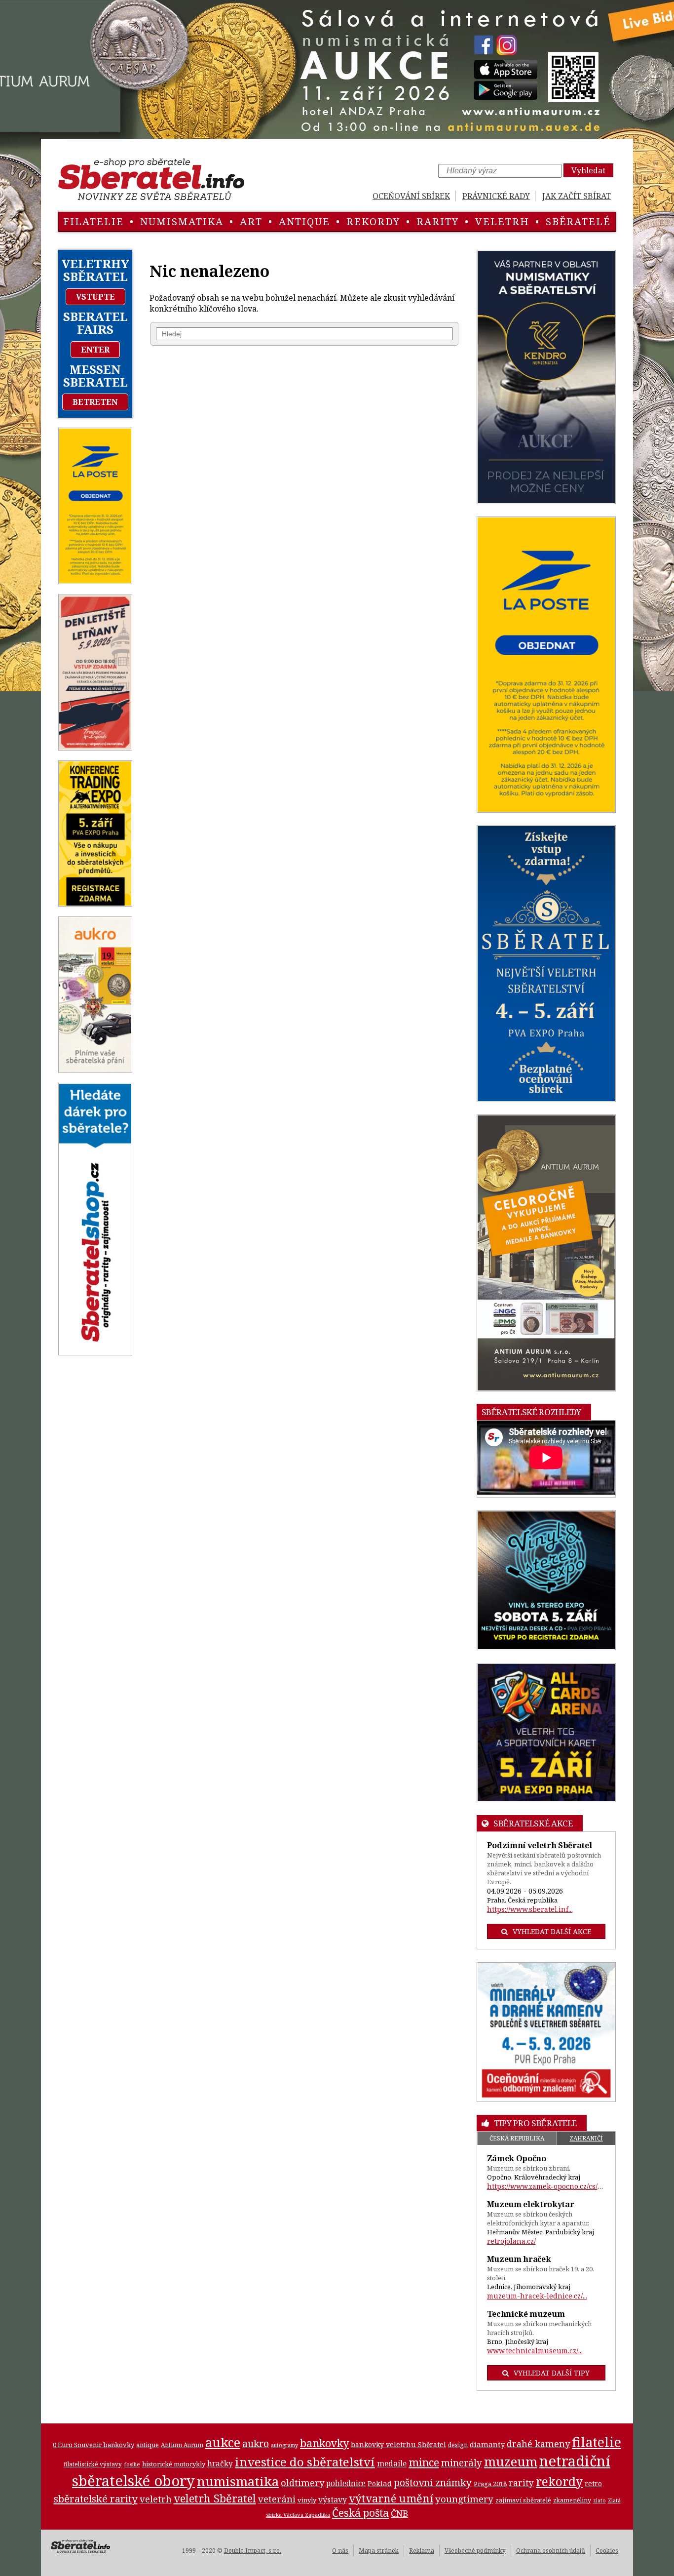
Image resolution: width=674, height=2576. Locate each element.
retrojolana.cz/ (511, 2241)
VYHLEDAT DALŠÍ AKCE (552, 1931)
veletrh (502, 221)
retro (593, 2483)
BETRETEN (95, 402)
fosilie (132, 2464)
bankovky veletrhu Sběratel (398, 2444)
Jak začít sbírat (577, 196)
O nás (340, 2551)
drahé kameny (538, 2444)
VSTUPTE (95, 297)
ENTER (95, 350)
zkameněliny (572, 2500)
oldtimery (302, 2483)
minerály (462, 2463)
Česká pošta (360, 2513)
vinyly (307, 2500)
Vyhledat (588, 170)
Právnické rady (496, 196)
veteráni (277, 2499)
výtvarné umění (391, 2498)
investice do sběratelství (305, 2462)
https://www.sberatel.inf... (530, 1909)
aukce (223, 2442)
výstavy (333, 2499)
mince (424, 2462)
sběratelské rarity (96, 2498)
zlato (599, 2500)
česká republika (517, 2138)
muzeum (511, 2461)
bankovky (324, 2443)
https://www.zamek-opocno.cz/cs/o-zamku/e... (546, 2186)
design (458, 2445)
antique (304, 221)
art (251, 221)
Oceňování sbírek (411, 196)
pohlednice (346, 2483)
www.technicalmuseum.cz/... (535, 2351)
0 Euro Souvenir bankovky (94, 2445)
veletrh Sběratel (215, 2498)
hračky (220, 2464)
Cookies (607, 2551)
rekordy (373, 221)
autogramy (284, 2445)
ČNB (399, 2513)
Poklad (380, 2483)
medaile (392, 2463)
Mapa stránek (379, 2551)
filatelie (94, 221)
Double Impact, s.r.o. (253, 2551)
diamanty (487, 2444)
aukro (256, 2443)
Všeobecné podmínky (475, 2551)
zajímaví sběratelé (523, 2500)
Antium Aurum (182, 2445)
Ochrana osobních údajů (551, 2551)
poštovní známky (433, 2482)
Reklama (422, 2551)
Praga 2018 (490, 2484)
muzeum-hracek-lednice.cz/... (537, 2296)
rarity (438, 221)
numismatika (182, 221)
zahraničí (586, 2138)
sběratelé (578, 221)
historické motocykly (174, 2464)
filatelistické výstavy (93, 2464)
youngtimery (464, 2499)
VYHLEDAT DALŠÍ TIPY (552, 2373)
